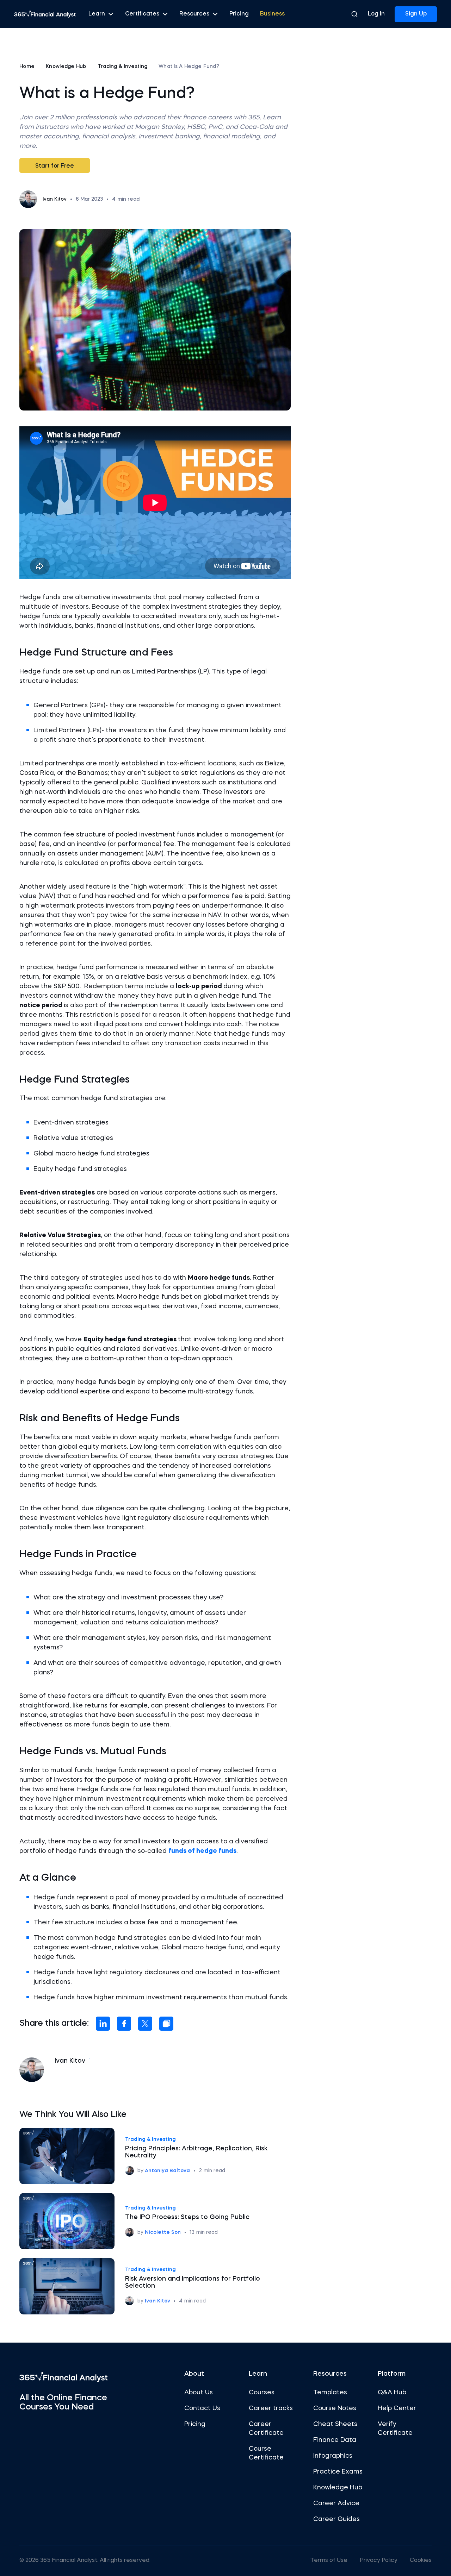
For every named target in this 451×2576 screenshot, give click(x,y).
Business (272, 14)
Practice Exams (338, 2472)
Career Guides (336, 2519)
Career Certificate (266, 2429)
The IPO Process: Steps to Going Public (187, 2217)
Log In (376, 14)
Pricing (239, 14)
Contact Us (202, 2408)
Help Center (397, 2408)
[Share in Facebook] (124, 2024)
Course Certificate (266, 2453)
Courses (262, 2393)
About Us (199, 2393)
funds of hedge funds (202, 1851)
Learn (97, 14)
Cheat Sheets (335, 2424)
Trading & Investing (122, 67)
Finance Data (335, 2440)
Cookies (421, 2561)
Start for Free (55, 166)
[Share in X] (145, 2024)
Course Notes (335, 2408)
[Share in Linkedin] (103, 2024)
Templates (330, 2393)
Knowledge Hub (66, 67)
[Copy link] (166, 2024)
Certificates (142, 14)
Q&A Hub (392, 2393)
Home (27, 67)
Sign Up (416, 14)
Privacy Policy (379, 2561)
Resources (194, 14)
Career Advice (336, 2503)
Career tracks (271, 2408)
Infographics (333, 2456)
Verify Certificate (395, 2429)
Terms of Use (329, 2561)
